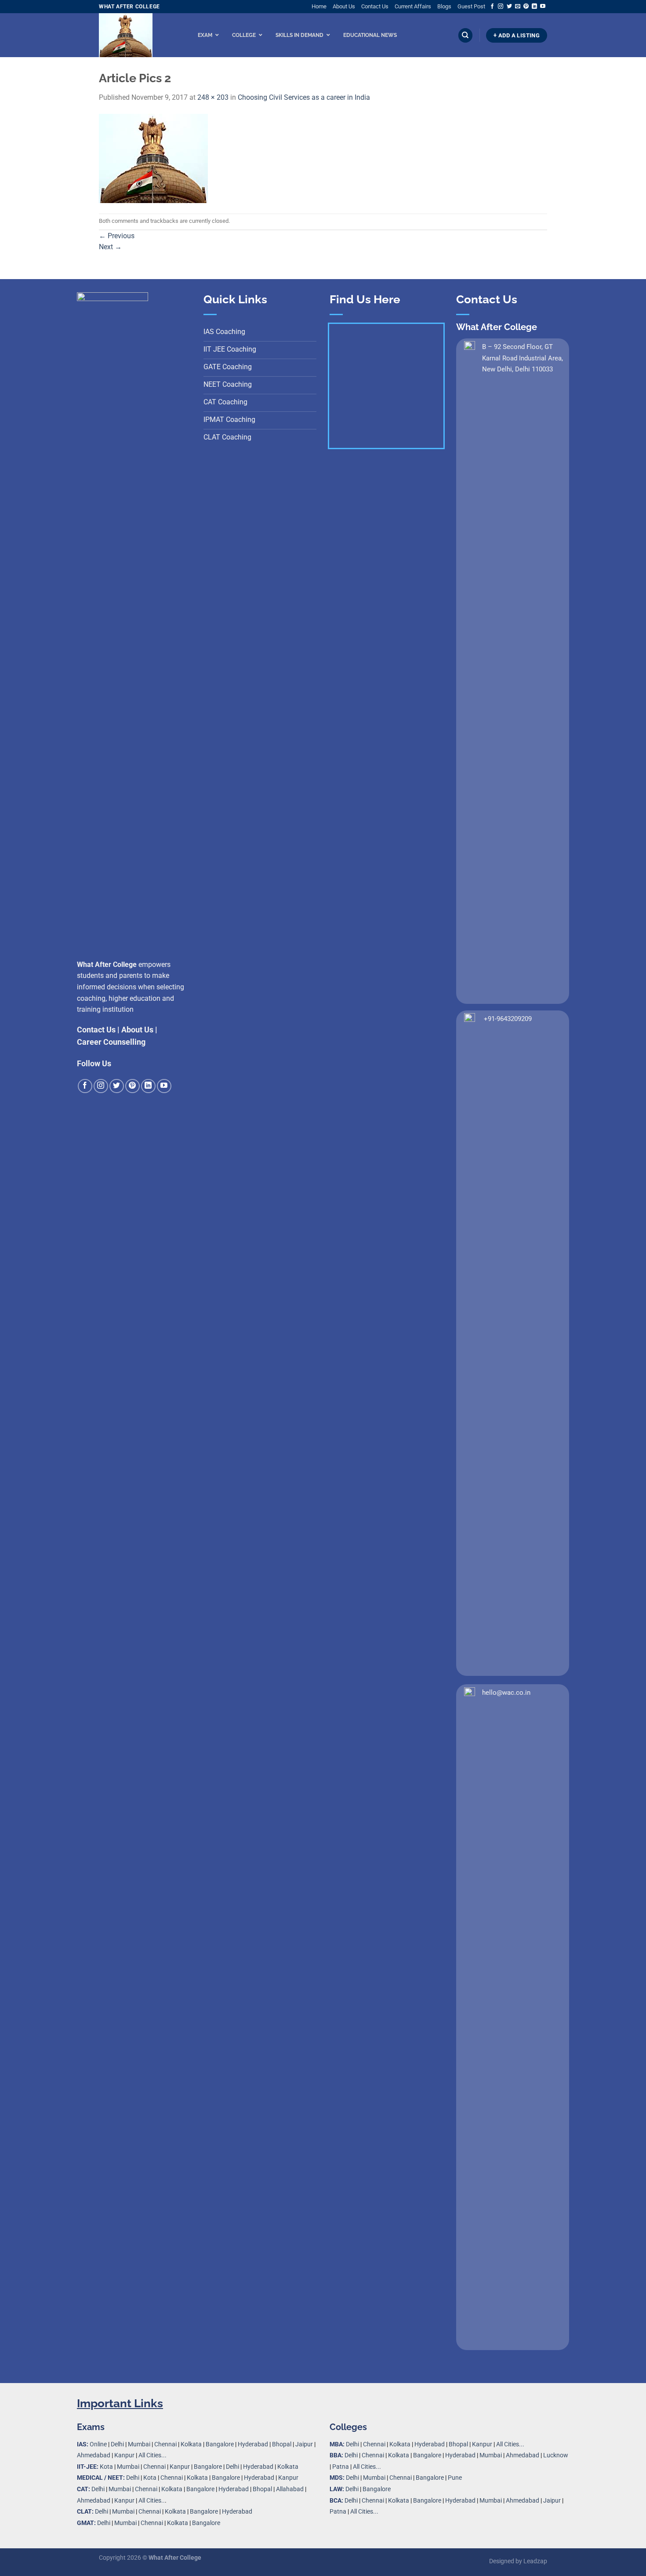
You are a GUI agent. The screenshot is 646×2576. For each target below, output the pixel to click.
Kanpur (124, 2455)
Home (319, 6)
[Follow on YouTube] (543, 7)
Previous (117, 236)
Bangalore (220, 2444)
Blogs (444, 6)
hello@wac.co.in (506, 1693)
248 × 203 (213, 97)
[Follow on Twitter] (509, 7)
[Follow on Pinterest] (526, 7)
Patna (341, 2467)
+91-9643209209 (508, 1019)
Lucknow (556, 2455)
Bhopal (282, 2444)
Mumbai (139, 2444)
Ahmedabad (94, 2455)
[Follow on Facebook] (492, 7)
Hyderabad (253, 2444)
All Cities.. (152, 2501)
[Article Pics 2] (153, 158)
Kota (106, 2467)
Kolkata (191, 2444)
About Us (344, 6)
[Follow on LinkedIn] (534, 7)
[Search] (465, 35)
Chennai (165, 2444)
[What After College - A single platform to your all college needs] (137, 35)
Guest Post (471, 6)
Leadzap (535, 2561)
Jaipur (304, 2444)
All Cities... (152, 2455)
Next (110, 247)
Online (98, 2444)
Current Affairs (413, 6)
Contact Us (375, 6)
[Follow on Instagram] (501, 7)
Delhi (117, 2444)
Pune (455, 2478)
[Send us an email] (518, 7)
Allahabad (290, 2489)
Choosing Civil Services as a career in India (304, 97)
